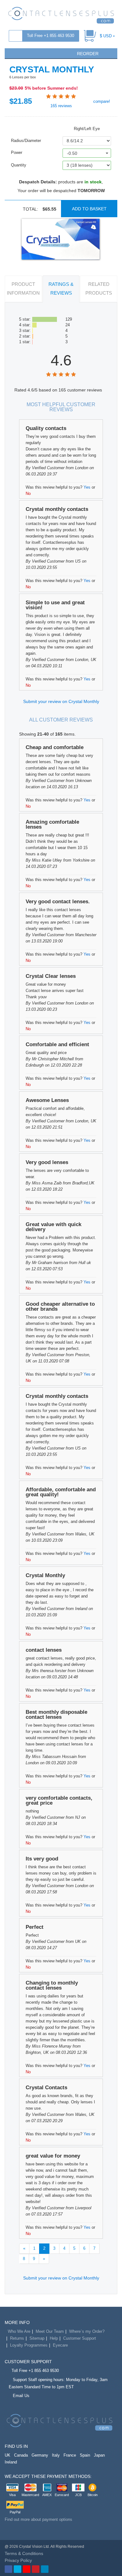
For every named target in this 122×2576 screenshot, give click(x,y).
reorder (87, 54)
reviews (61, 106)
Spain (85, 2455)
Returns (17, 2338)
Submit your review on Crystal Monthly (61, 701)
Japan (99, 2455)
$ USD (106, 36)
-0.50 (72, 153)
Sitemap (37, 2338)
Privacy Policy (18, 2560)
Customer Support (80, 2338)
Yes (87, 487)
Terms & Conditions (24, 2553)
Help (54, 2338)
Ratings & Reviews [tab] (61, 289)
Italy (56, 2455)
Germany (40, 2455)
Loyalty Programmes (29, 2345)
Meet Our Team (50, 2331)
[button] (12, 53)
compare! (101, 101)
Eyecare (60, 2345)
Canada (21, 2455)
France (70, 2455)
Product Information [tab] (23, 289)
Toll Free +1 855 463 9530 (51, 36)
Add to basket (89, 209)
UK (8, 2455)
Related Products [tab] (99, 289)
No (28, 493)
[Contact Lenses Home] (61, 15)
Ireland (11, 2462)
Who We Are (19, 2331)
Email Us (21, 2396)
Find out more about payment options (38, 2519)
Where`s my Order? (87, 2331)
